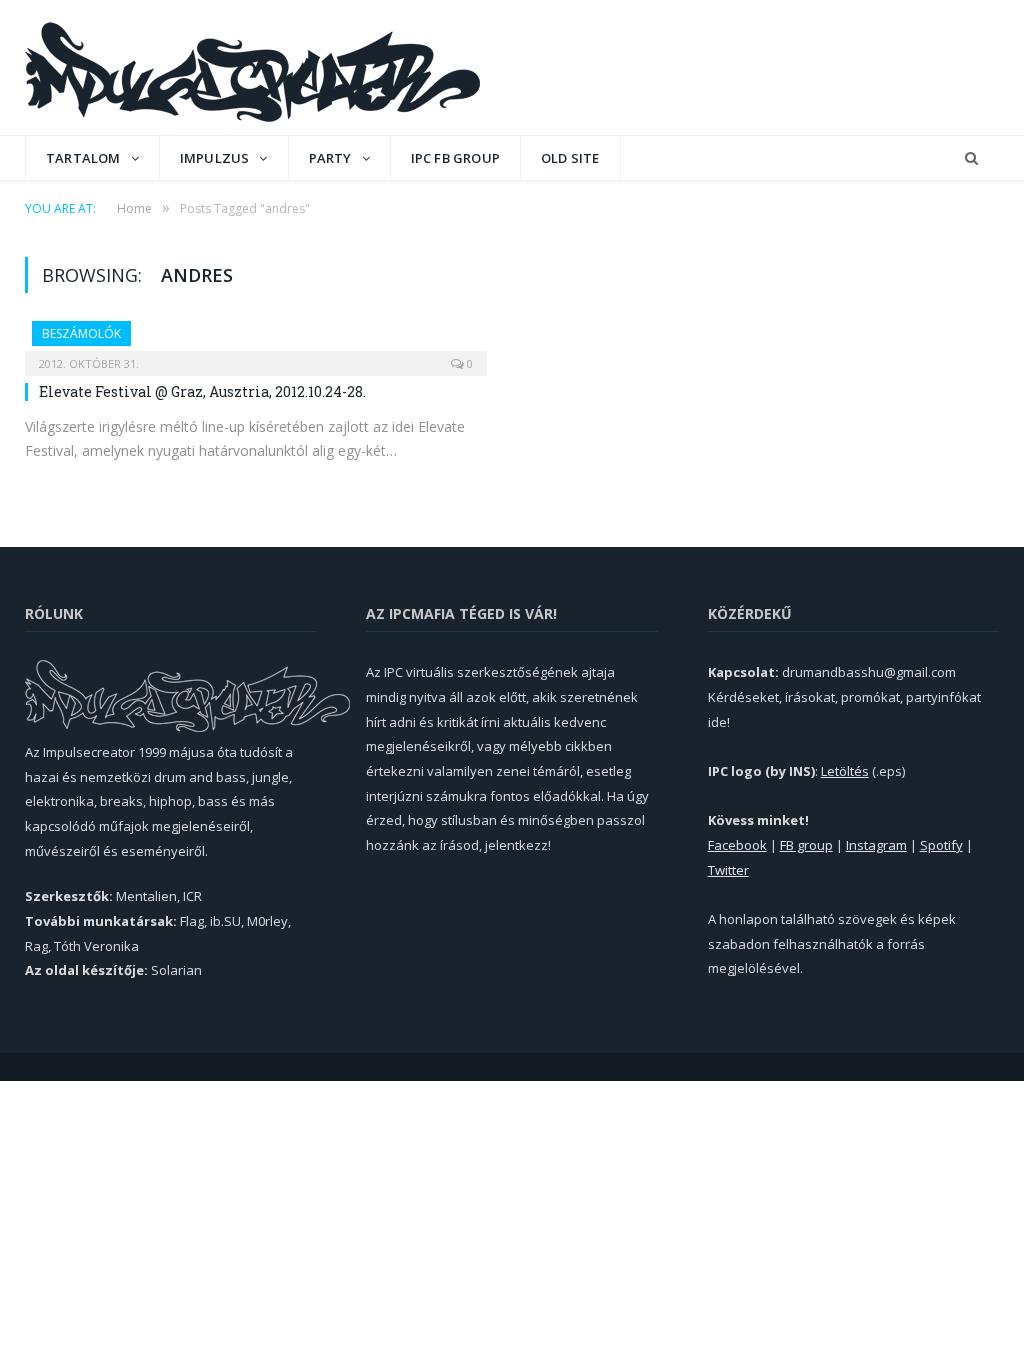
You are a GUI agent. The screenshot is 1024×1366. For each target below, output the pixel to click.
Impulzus (215, 158)
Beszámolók (81, 333)
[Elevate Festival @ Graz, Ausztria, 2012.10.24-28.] (256, 342)
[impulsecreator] (252, 67)
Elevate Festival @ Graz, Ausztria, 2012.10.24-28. (202, 391)
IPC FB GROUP (455, 158)
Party (330, 158)
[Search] (971, 158)
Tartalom (83, 158)
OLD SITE (570, 158)
